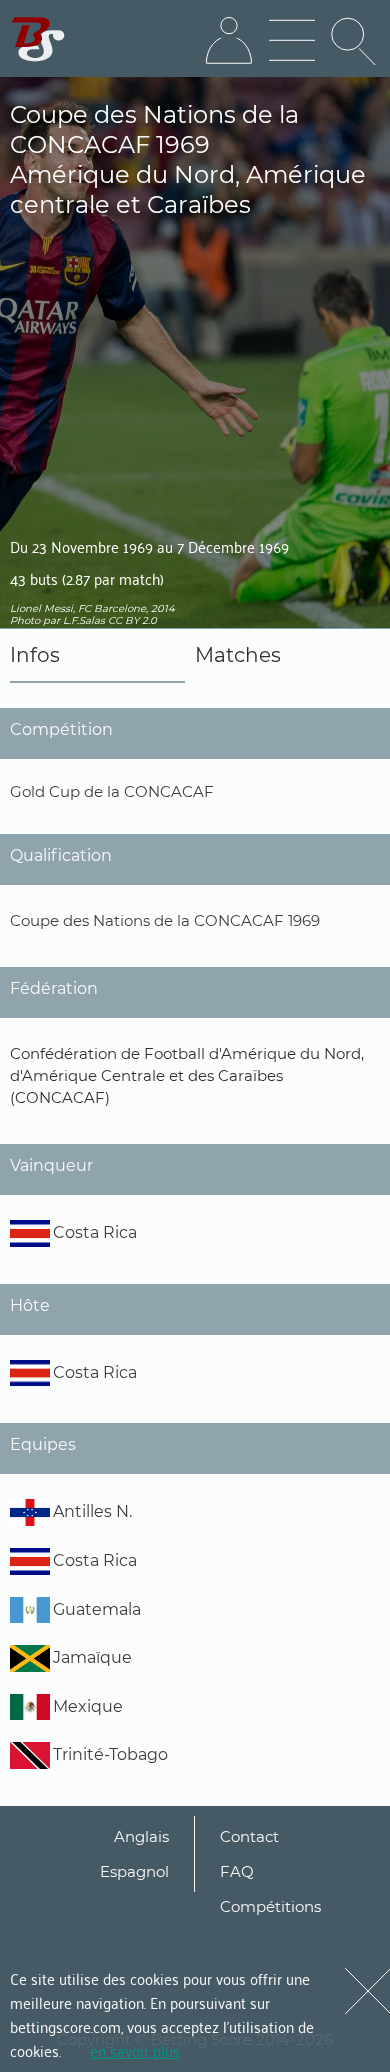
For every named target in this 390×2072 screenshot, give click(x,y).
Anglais (141, 1836)
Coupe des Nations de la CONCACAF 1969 (165, 920)
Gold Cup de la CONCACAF (112, 791)
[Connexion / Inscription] (229, 41)
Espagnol (134, 1871)
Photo (25, 620)
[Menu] (292, 41)
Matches (238, 655)
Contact (249, 1836)
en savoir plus (135, 2050)
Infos (35, 655)
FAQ (237, 1871)
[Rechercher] (355, 41)
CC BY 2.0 (132, 620)
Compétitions (270, 1906)
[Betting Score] (38, 39)
